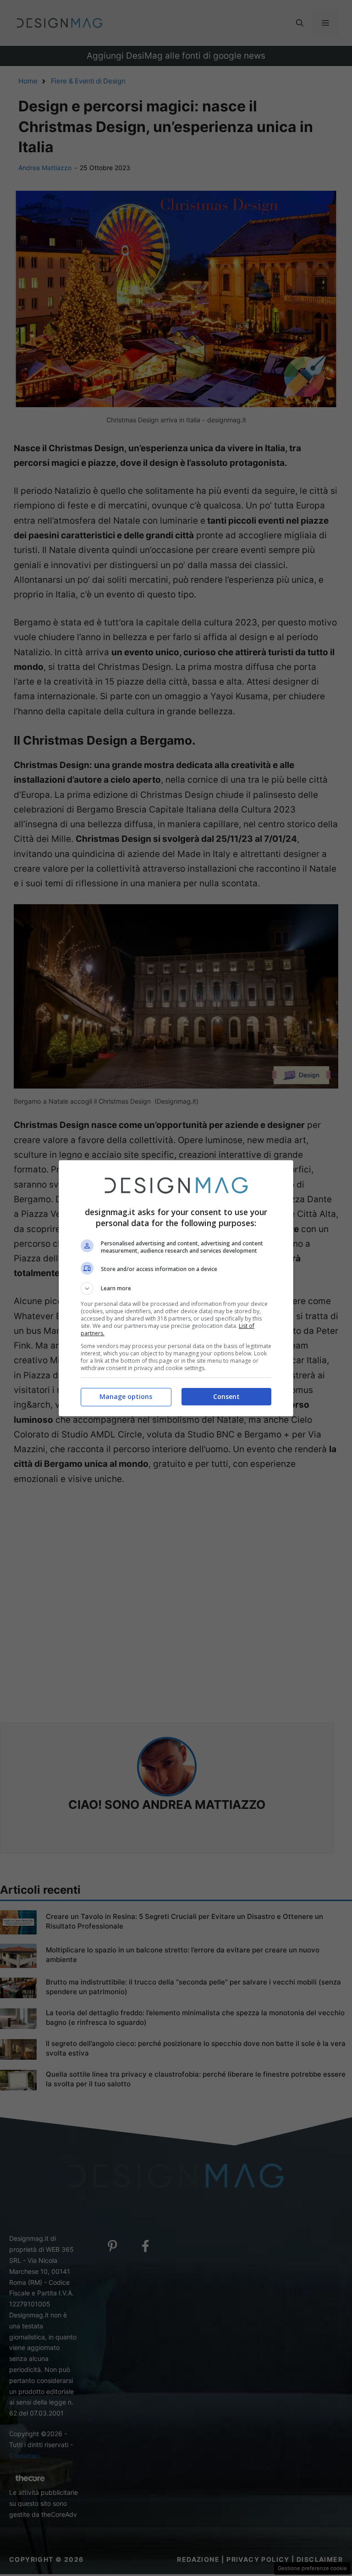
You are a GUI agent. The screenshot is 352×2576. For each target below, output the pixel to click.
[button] (176, 1288)
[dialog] (176, 1288)
